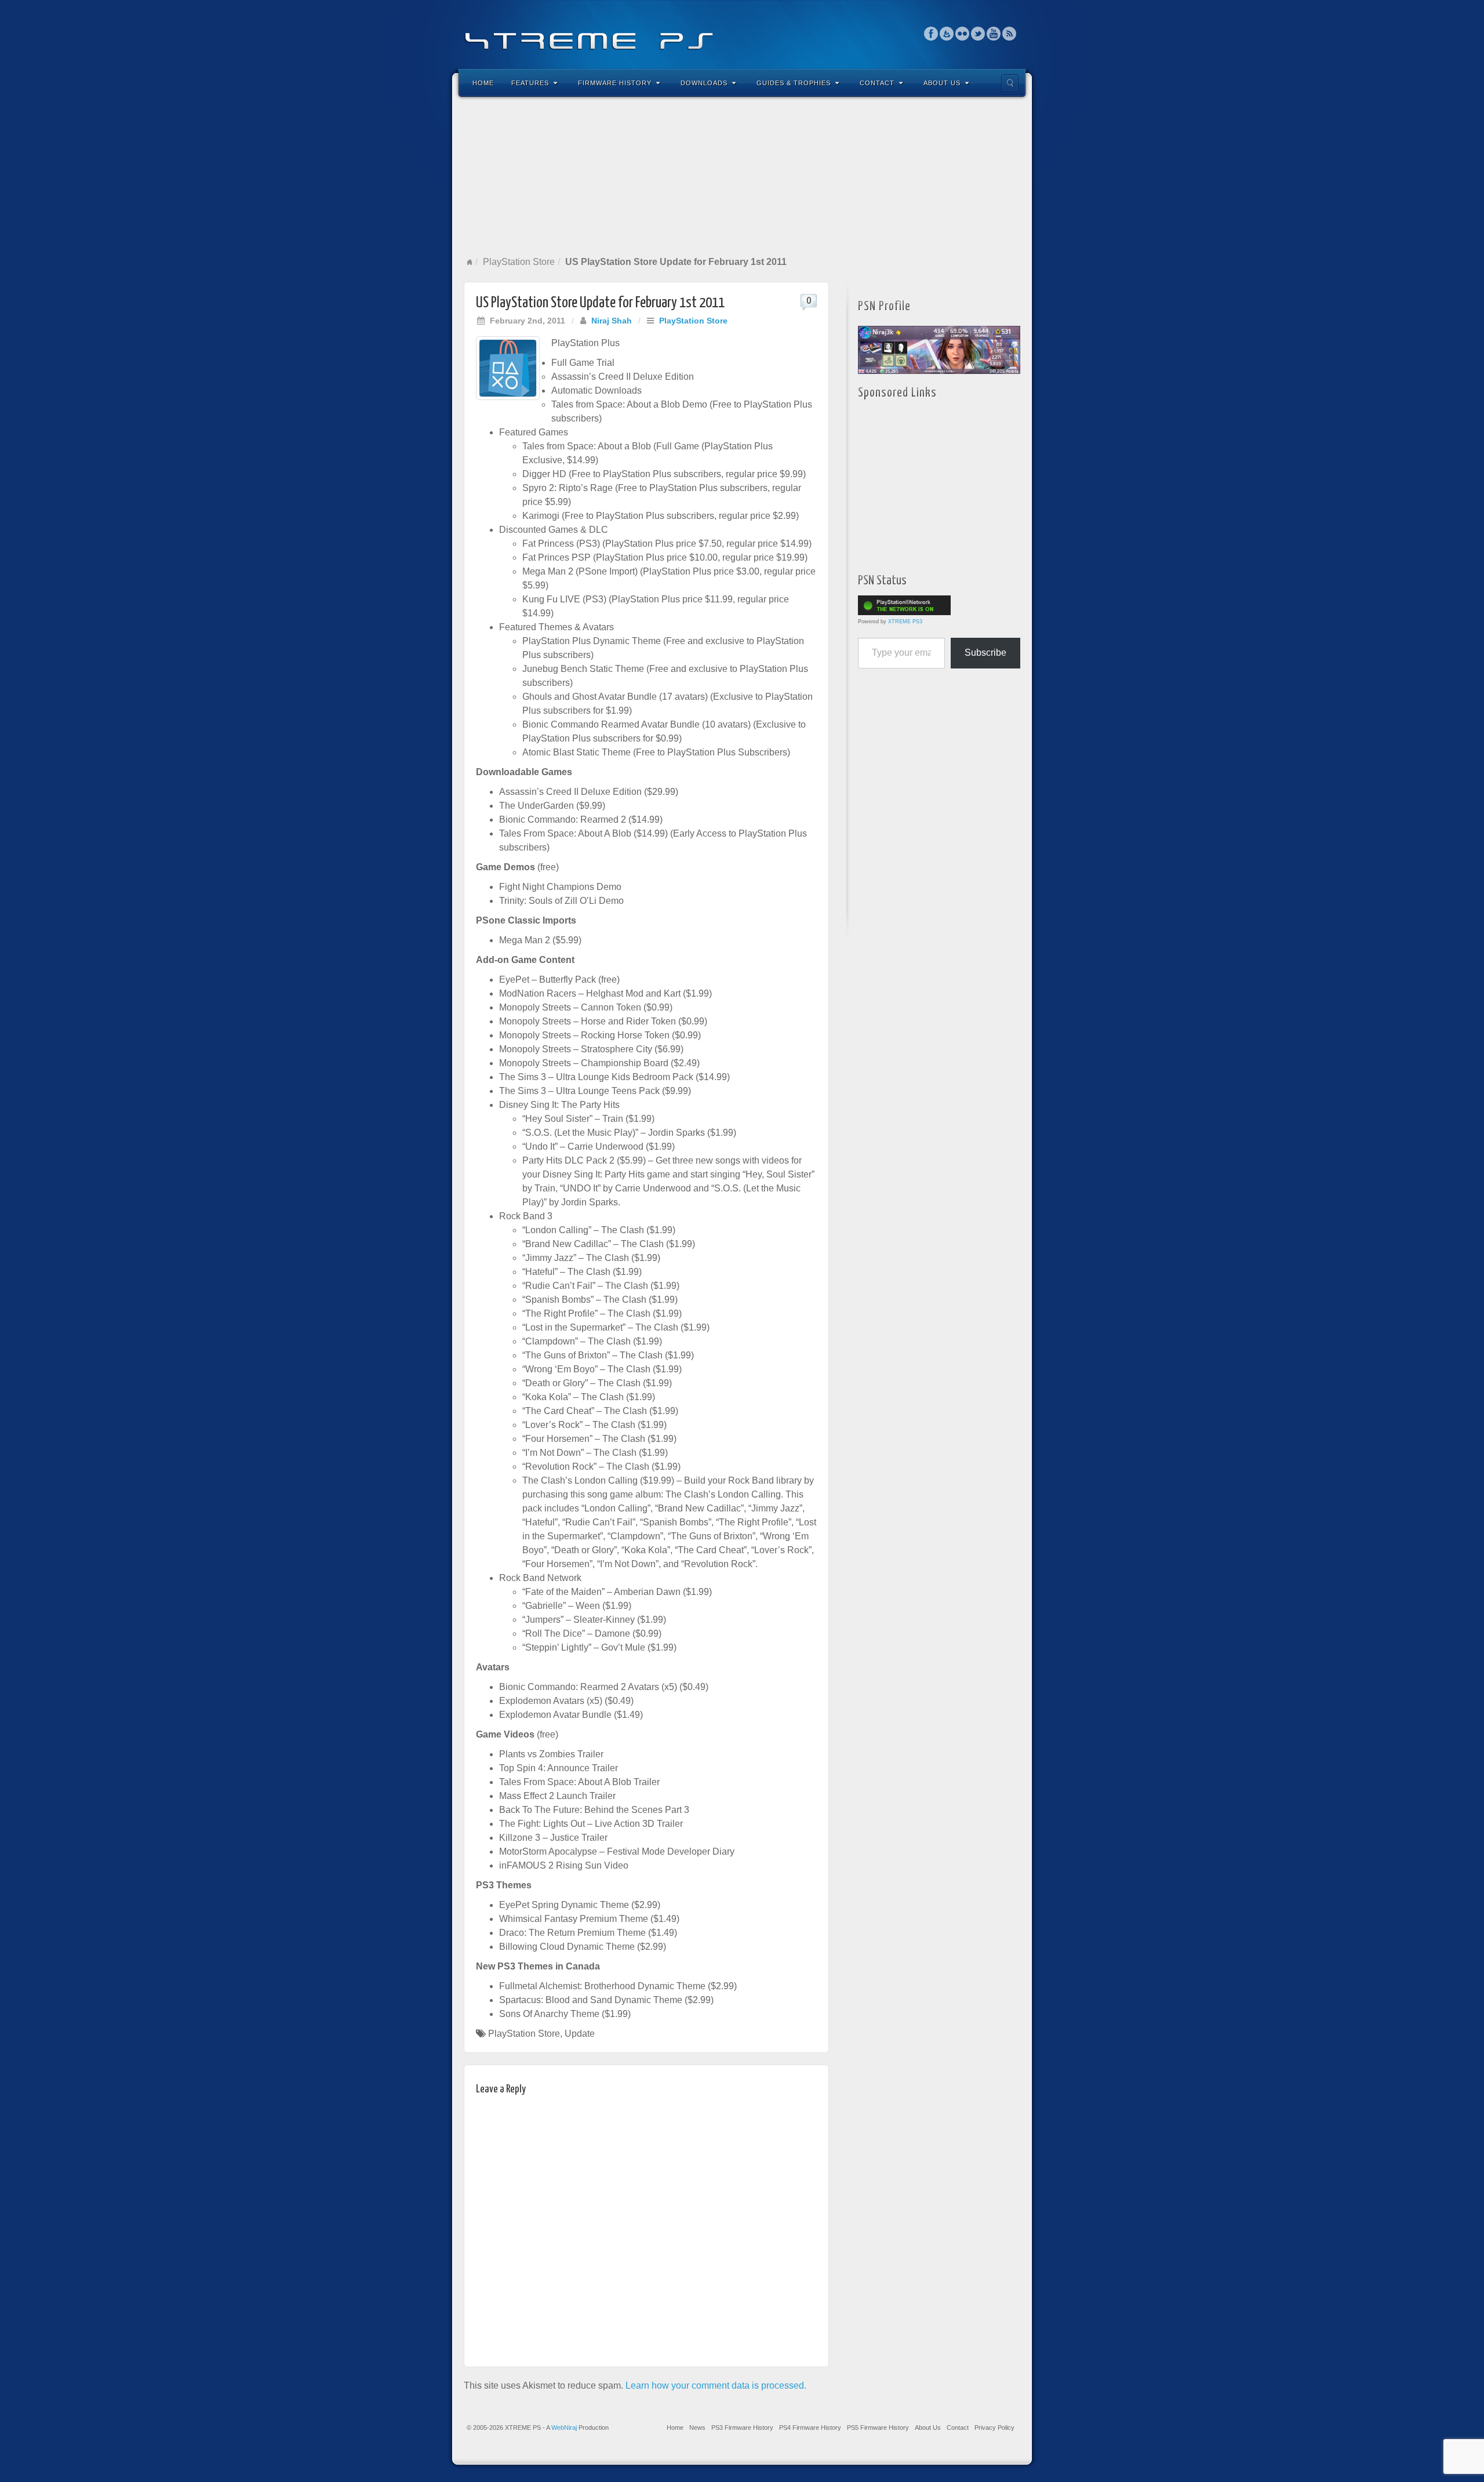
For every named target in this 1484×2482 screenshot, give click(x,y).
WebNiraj (564, 2428)
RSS (1010, 34)
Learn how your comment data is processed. (716, 2385)
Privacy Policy (994, 2428)
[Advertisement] (742, 176)
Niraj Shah (612, 321)
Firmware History (615, 83)
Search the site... (1010, 83)
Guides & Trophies (794, 83)
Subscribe (985, 653)
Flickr (963, 34)
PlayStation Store (519, 262)
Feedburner (947, 34)
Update (580, 2034)
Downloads (704, 83)
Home (483, 83)
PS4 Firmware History (810, 2428)
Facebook (931, 34)
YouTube (994, 34)
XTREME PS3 (905, 622)
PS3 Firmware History (742, 2428)
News (697, 2428)
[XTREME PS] (742, 33)
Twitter (978, 34)
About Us (942, 83)
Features (530, 83)
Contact (877, 83)
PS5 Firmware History (878, 2428)
